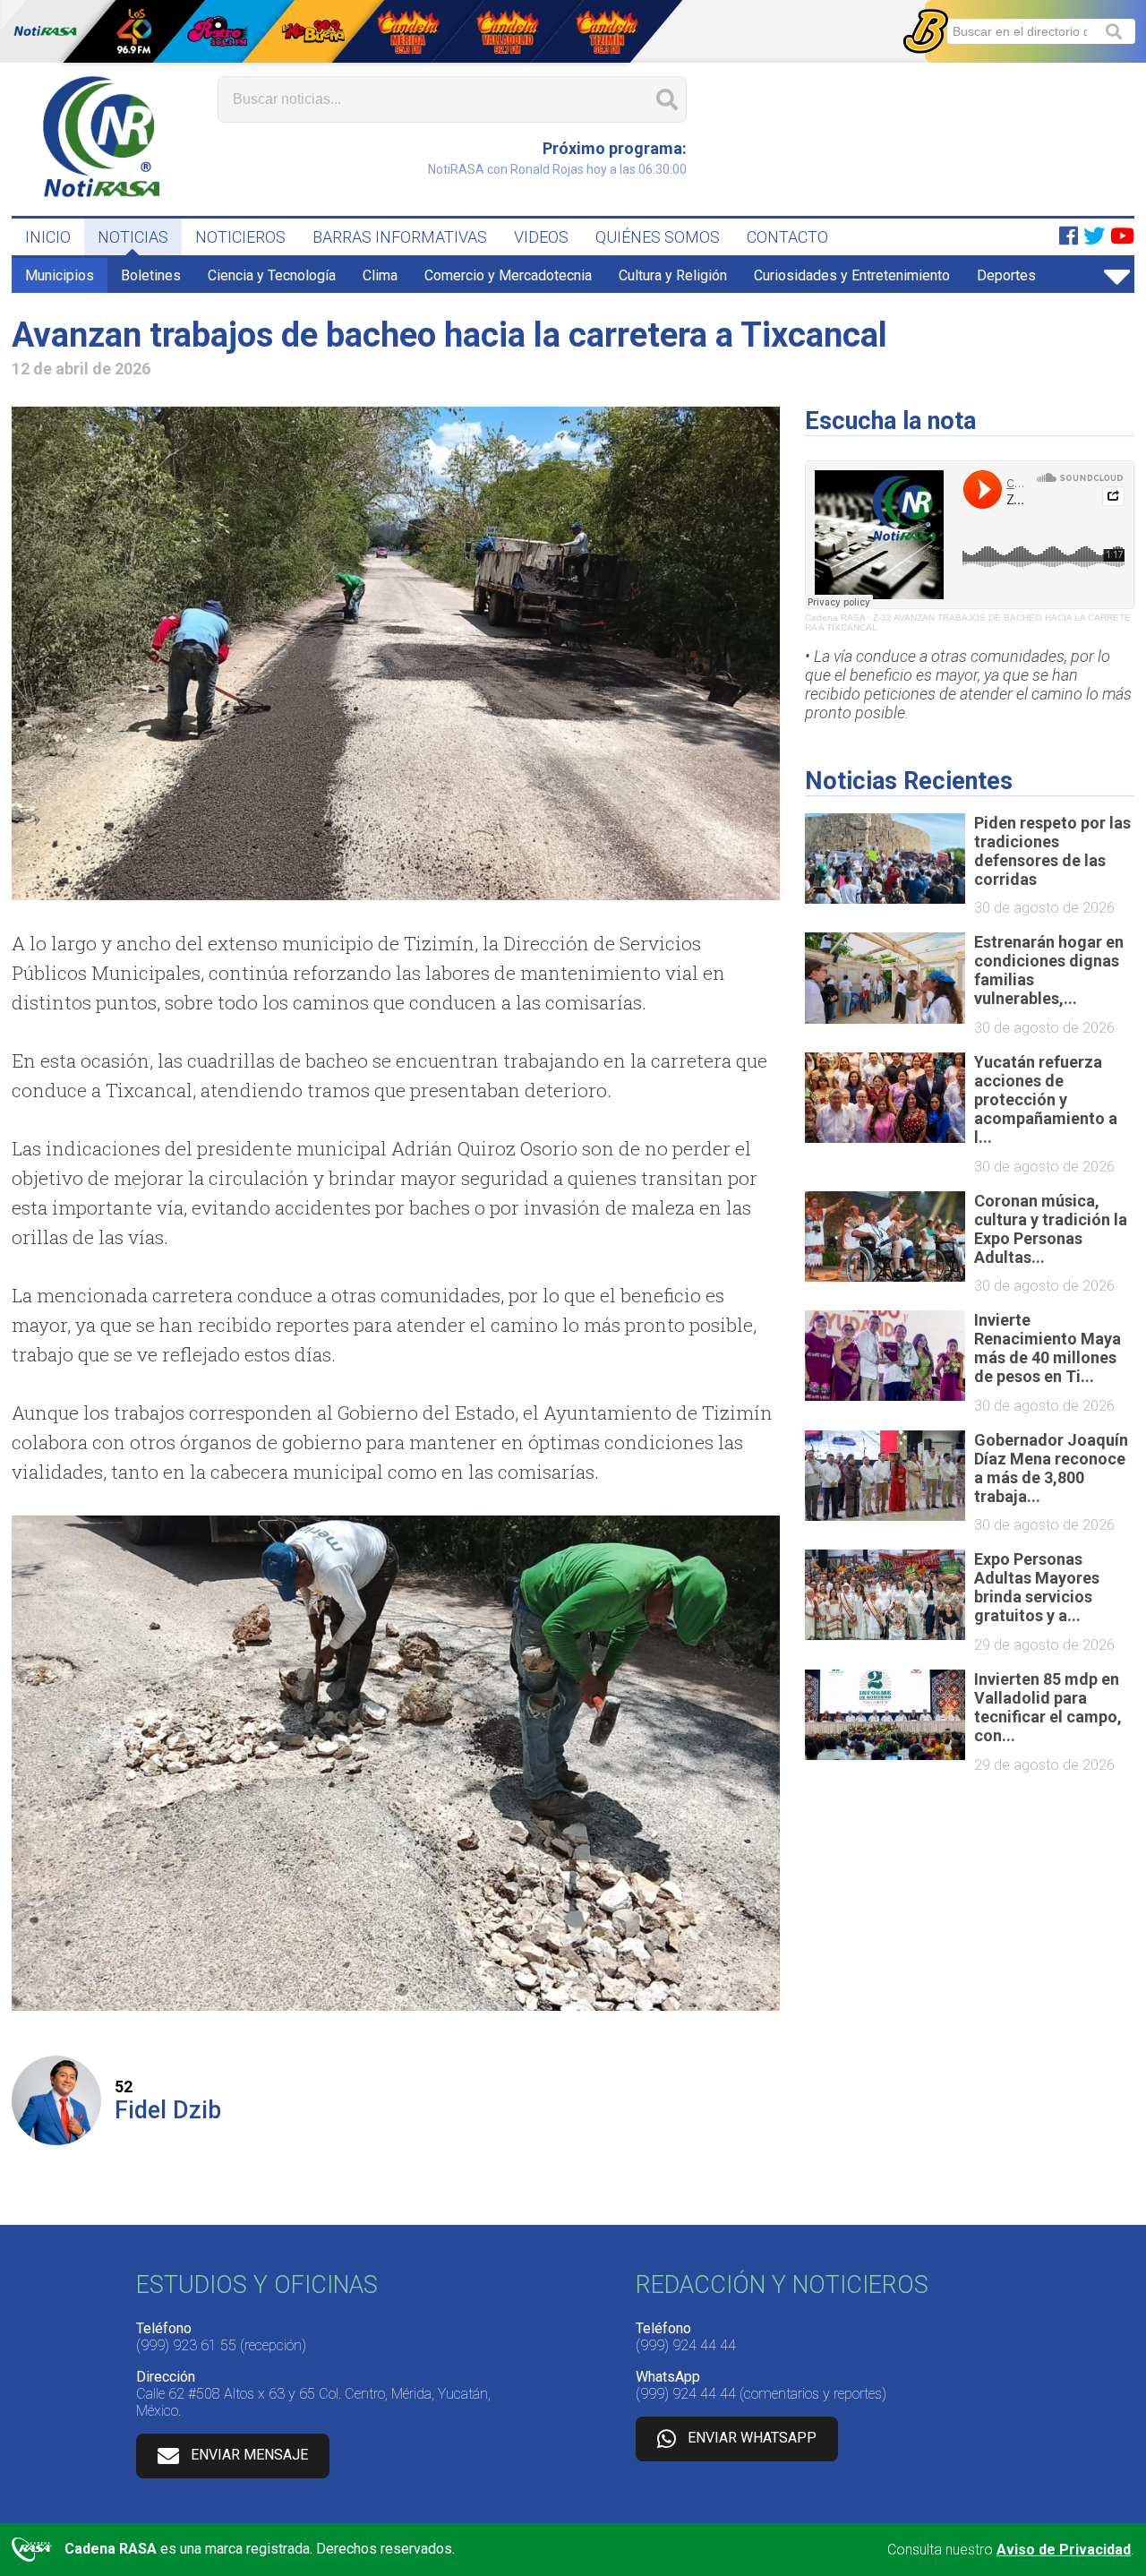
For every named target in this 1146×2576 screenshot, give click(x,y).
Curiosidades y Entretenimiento (852, 275)
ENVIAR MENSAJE (249, 2455)
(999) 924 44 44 (686, 2345)
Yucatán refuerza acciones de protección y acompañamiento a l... (1046, 1099)
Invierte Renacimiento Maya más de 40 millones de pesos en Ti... (1048, 1348)
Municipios (60, 275)
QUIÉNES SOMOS (658, 237)
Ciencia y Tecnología (272, 275)
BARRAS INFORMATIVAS (400, 237)
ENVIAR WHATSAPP (752, 2438)
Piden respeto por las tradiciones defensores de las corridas (1052, 851)
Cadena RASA (835, 618)
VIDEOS (541, 237)
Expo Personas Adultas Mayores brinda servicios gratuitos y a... (1037, 1587)
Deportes (1006, 275)
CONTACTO (787, 237)
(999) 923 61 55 (186, 2345)
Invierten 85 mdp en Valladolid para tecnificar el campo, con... (1048, 1707)
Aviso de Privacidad (1064, 2550)
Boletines (151, 275)
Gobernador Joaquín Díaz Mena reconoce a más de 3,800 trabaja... (1051, 1468)
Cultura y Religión (673, 275)
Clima (380, 275)
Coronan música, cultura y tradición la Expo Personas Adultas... (1051, 1229)
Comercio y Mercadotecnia (508, 275)
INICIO (48, 237)
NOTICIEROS (240, 237)
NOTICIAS (133, 237)
